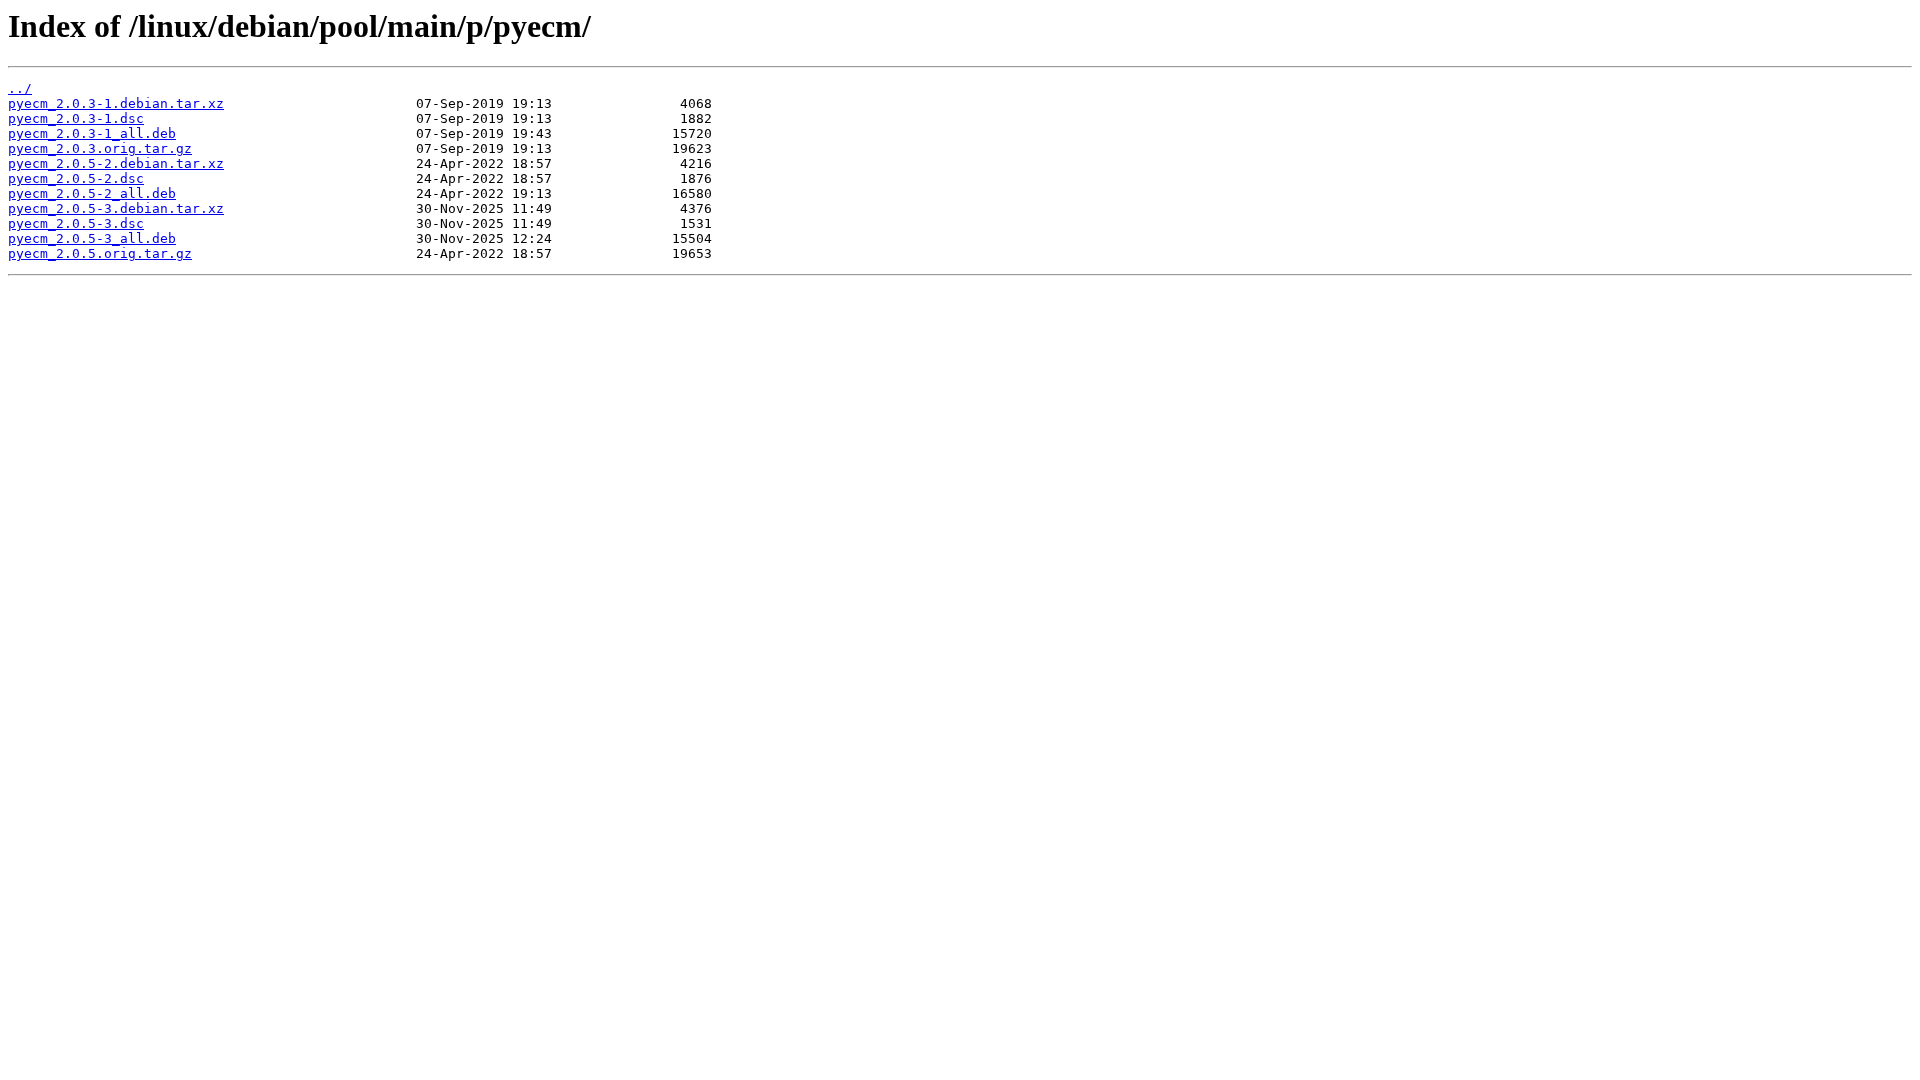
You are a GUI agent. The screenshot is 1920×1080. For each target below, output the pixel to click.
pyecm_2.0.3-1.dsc (76, 118)
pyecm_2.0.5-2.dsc (76, 178)
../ (20, 88)
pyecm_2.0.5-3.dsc (76, 223)
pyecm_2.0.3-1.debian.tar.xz (116, 103)
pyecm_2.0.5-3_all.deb (92, 238)
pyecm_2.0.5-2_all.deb (92, 193)
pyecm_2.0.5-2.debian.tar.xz (116, 163)
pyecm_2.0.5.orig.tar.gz (100, 253)
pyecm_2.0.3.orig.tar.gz (100, 148)
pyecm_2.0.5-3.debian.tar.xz (116, 208)
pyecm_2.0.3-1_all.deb (92, 133)
